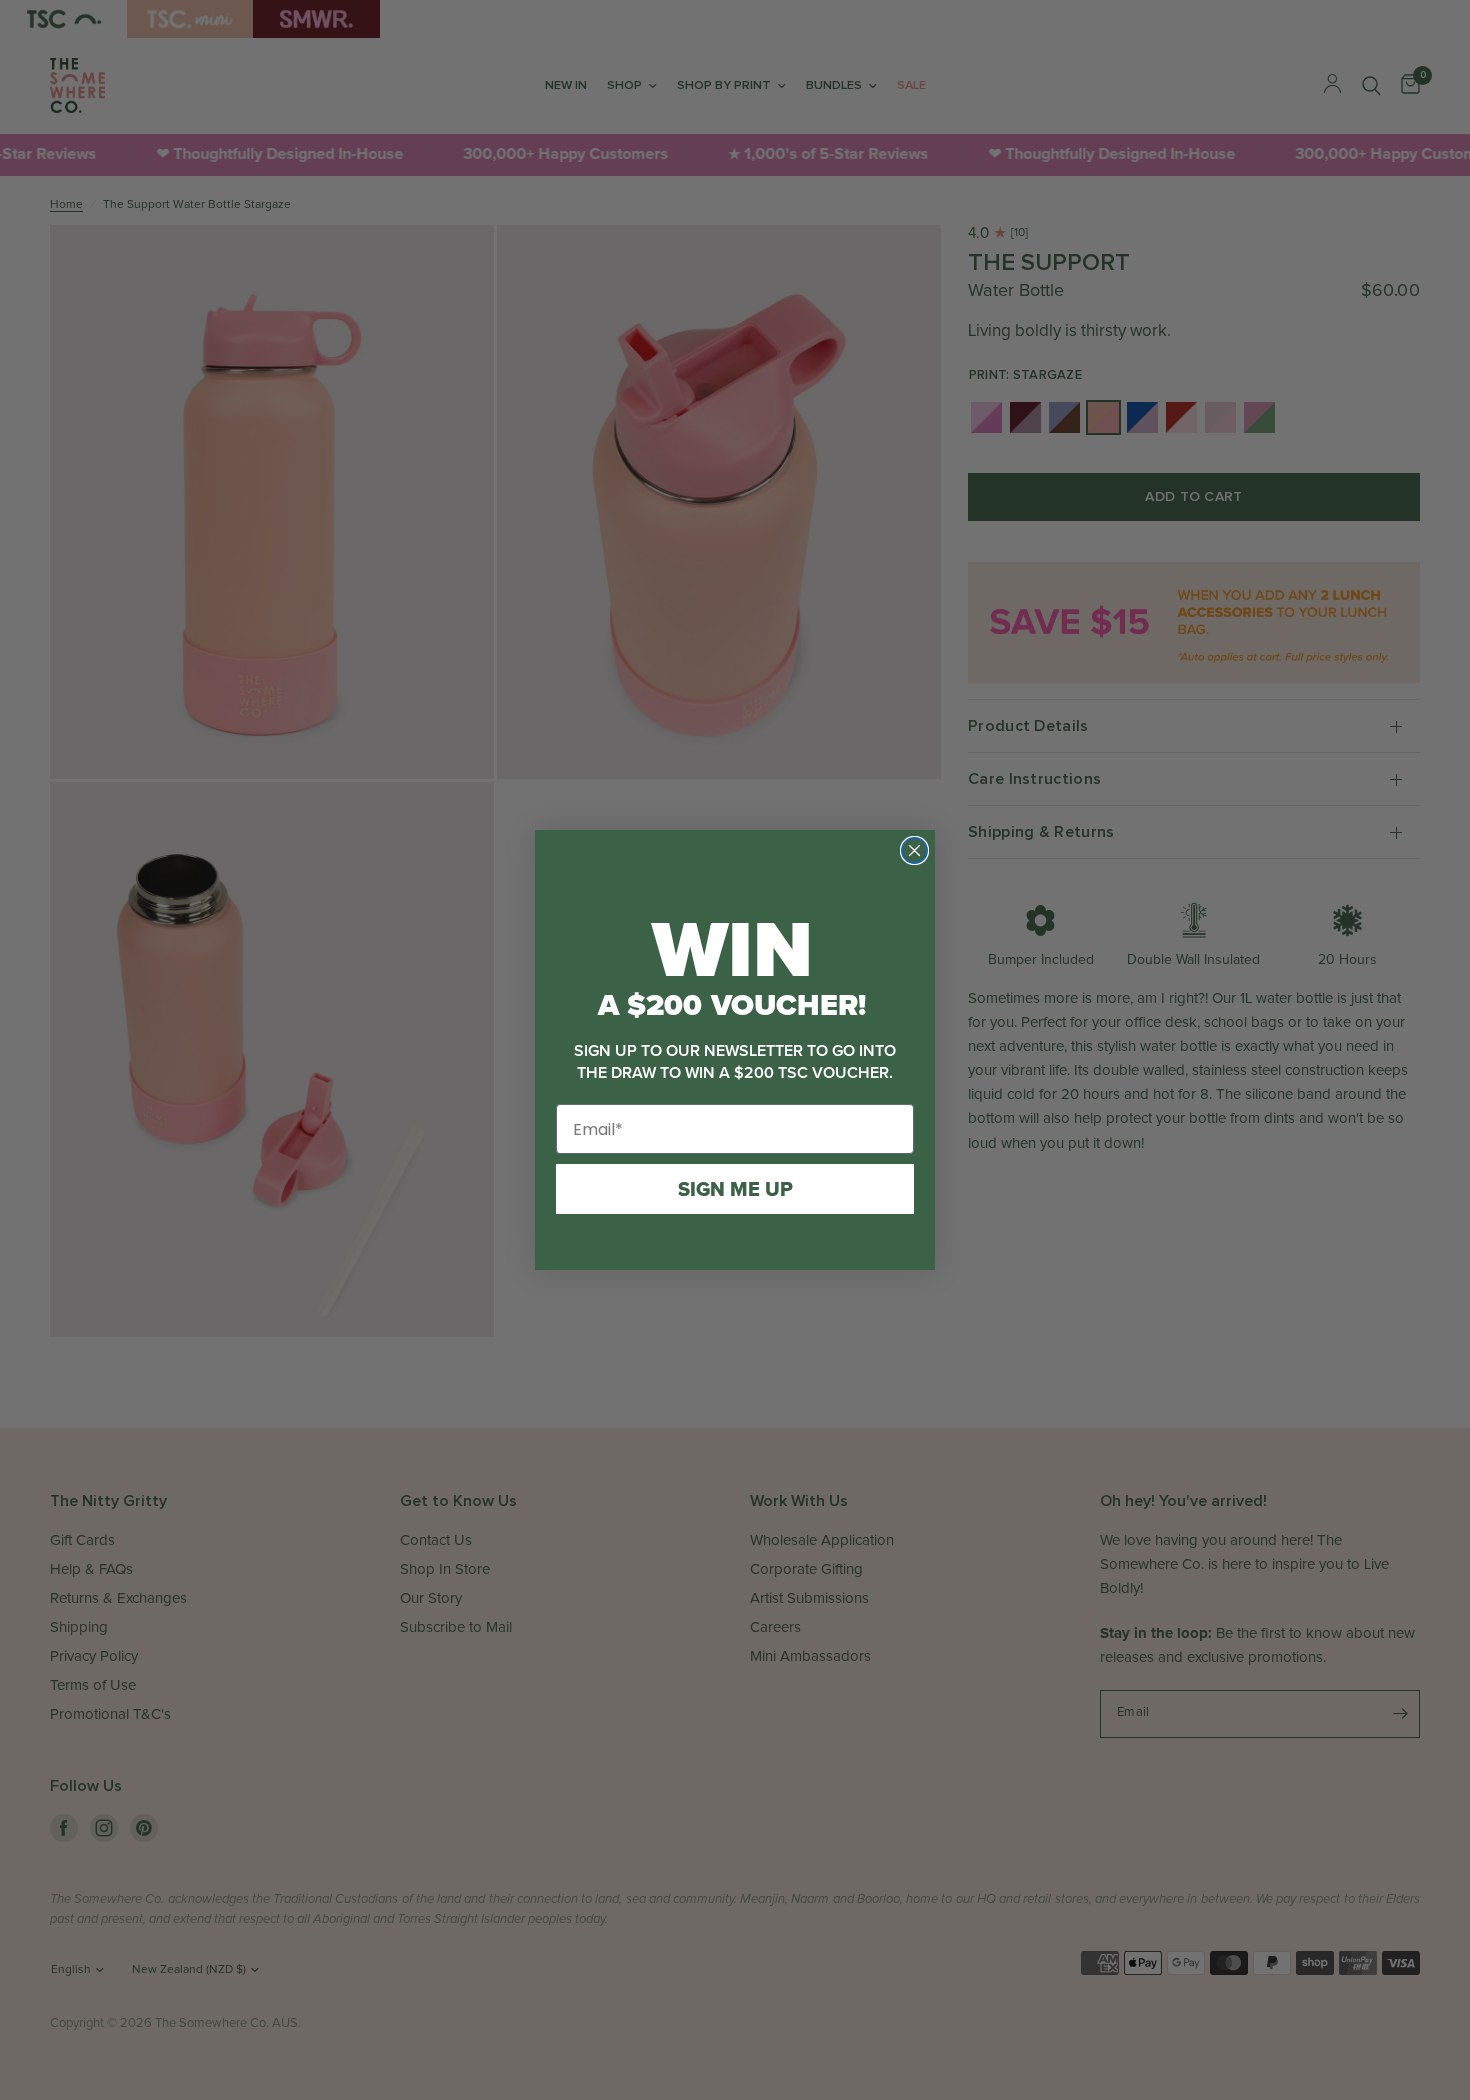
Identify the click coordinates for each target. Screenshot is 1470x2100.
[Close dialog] (914, 850)
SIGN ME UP (735, 1189)
